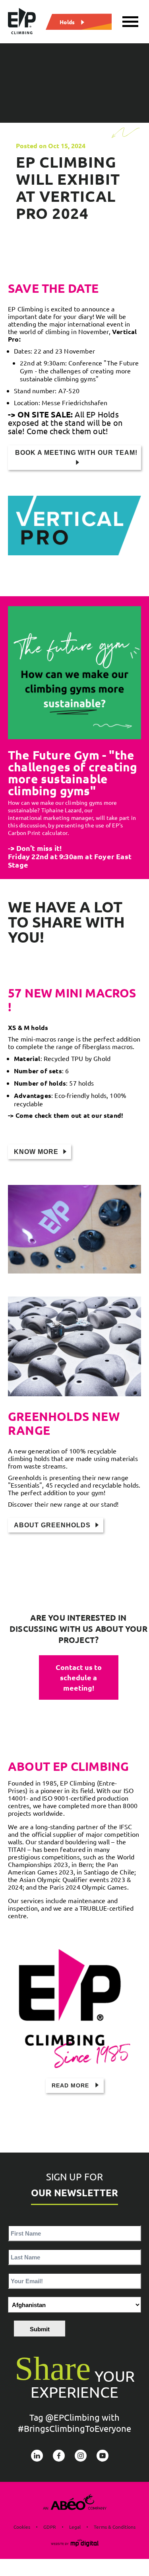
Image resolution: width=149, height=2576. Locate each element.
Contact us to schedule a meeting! (79, 1677)
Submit (40, 2329)
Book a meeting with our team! (76, 453)
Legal (75, 2527)
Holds (67, 21)
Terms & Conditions (115, 2527)
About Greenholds (52, 1525)
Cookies (22, 2527)
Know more (36, 1152)
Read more (71, 2085)
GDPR (50, 2527)
